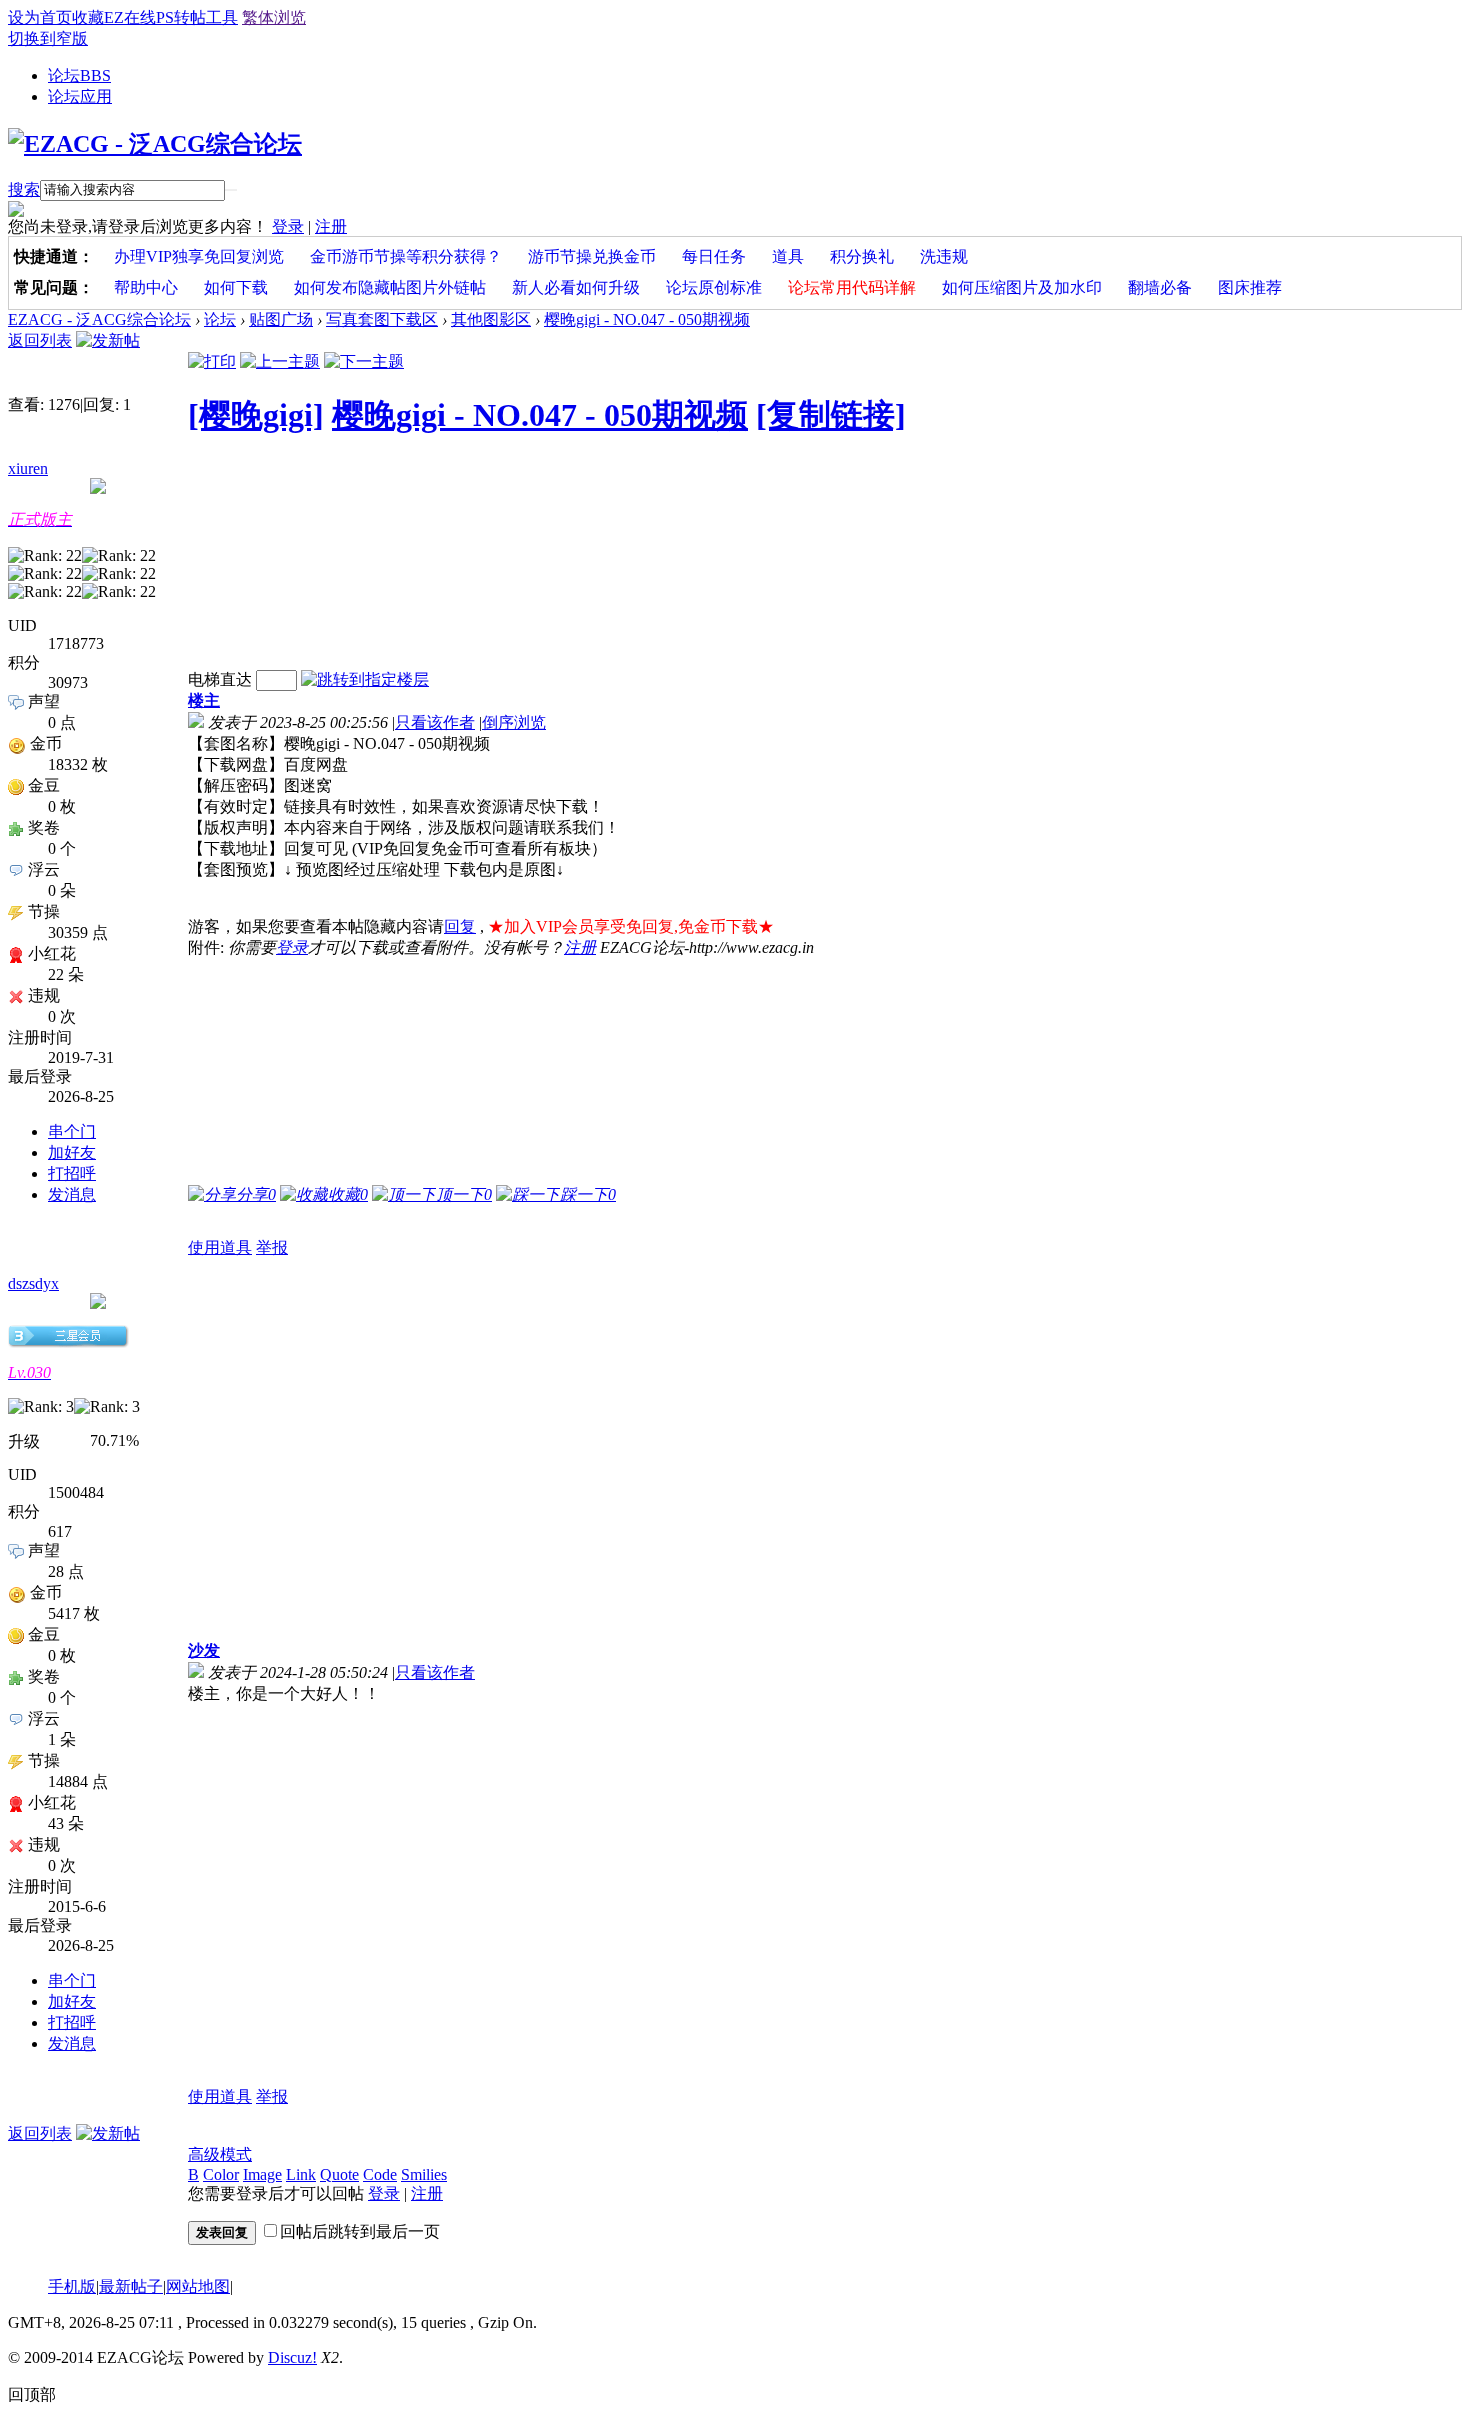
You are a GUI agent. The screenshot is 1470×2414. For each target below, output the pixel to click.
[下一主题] (364, 361)
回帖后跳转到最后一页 (360, 2231)
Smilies (424, 2174)
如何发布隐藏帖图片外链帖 (390, 287)
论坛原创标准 (714, 287)
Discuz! (292, 2357)
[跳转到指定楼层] (365, 679)
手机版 (72, 2286)
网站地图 (198, 2286)
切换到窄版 (48, 38)
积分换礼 (862, 256)
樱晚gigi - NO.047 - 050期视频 (647, 319)
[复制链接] (831, 415)
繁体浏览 (274, 17)
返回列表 (40, 340)
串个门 (72, 1131)
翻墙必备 (1160, 287)
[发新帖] (108, 340)
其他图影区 (491, 319)
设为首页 (40, 17)
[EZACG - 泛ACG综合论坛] (155, 144)
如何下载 (236, 287)
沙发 (204, 1650)
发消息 (72, 1194)
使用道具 (220, 1247)
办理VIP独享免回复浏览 (199, 256)
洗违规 (944, 256)
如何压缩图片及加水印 (1022, 287)
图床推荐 (1250, 287)
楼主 (204, 700)
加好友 (72, 1152)
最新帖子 (131, 2286)
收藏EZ (98, 17)
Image (262, 2174)
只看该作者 (435, 722)
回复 (460, 926)
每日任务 (714, 256)
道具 (788, 256)
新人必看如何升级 (576, 287)
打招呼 (72, 1173)
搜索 (24, 189)
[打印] (212, 361)
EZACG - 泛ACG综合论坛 (99, 319)
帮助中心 (146, 287)
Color (221, 2174)
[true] (231, 190)
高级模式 (220, 2154)
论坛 (79, 75)
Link (301, 2174)
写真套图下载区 (382, 319)
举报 (272, 1247)
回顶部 (32, 2394)
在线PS (149, 17)
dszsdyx (33, 1283)
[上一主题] (280, 361)
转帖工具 (206, 17)
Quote (339, 2174)
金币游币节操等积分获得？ (406, 256)
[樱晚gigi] (256, 415)
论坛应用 (80, 96)
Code (380, 2174)
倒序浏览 (514, 722)
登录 (288, 226)
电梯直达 (220, 679)
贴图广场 (281, 319)
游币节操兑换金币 (592, 256)
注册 (331, 226)
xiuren (28, 468)
